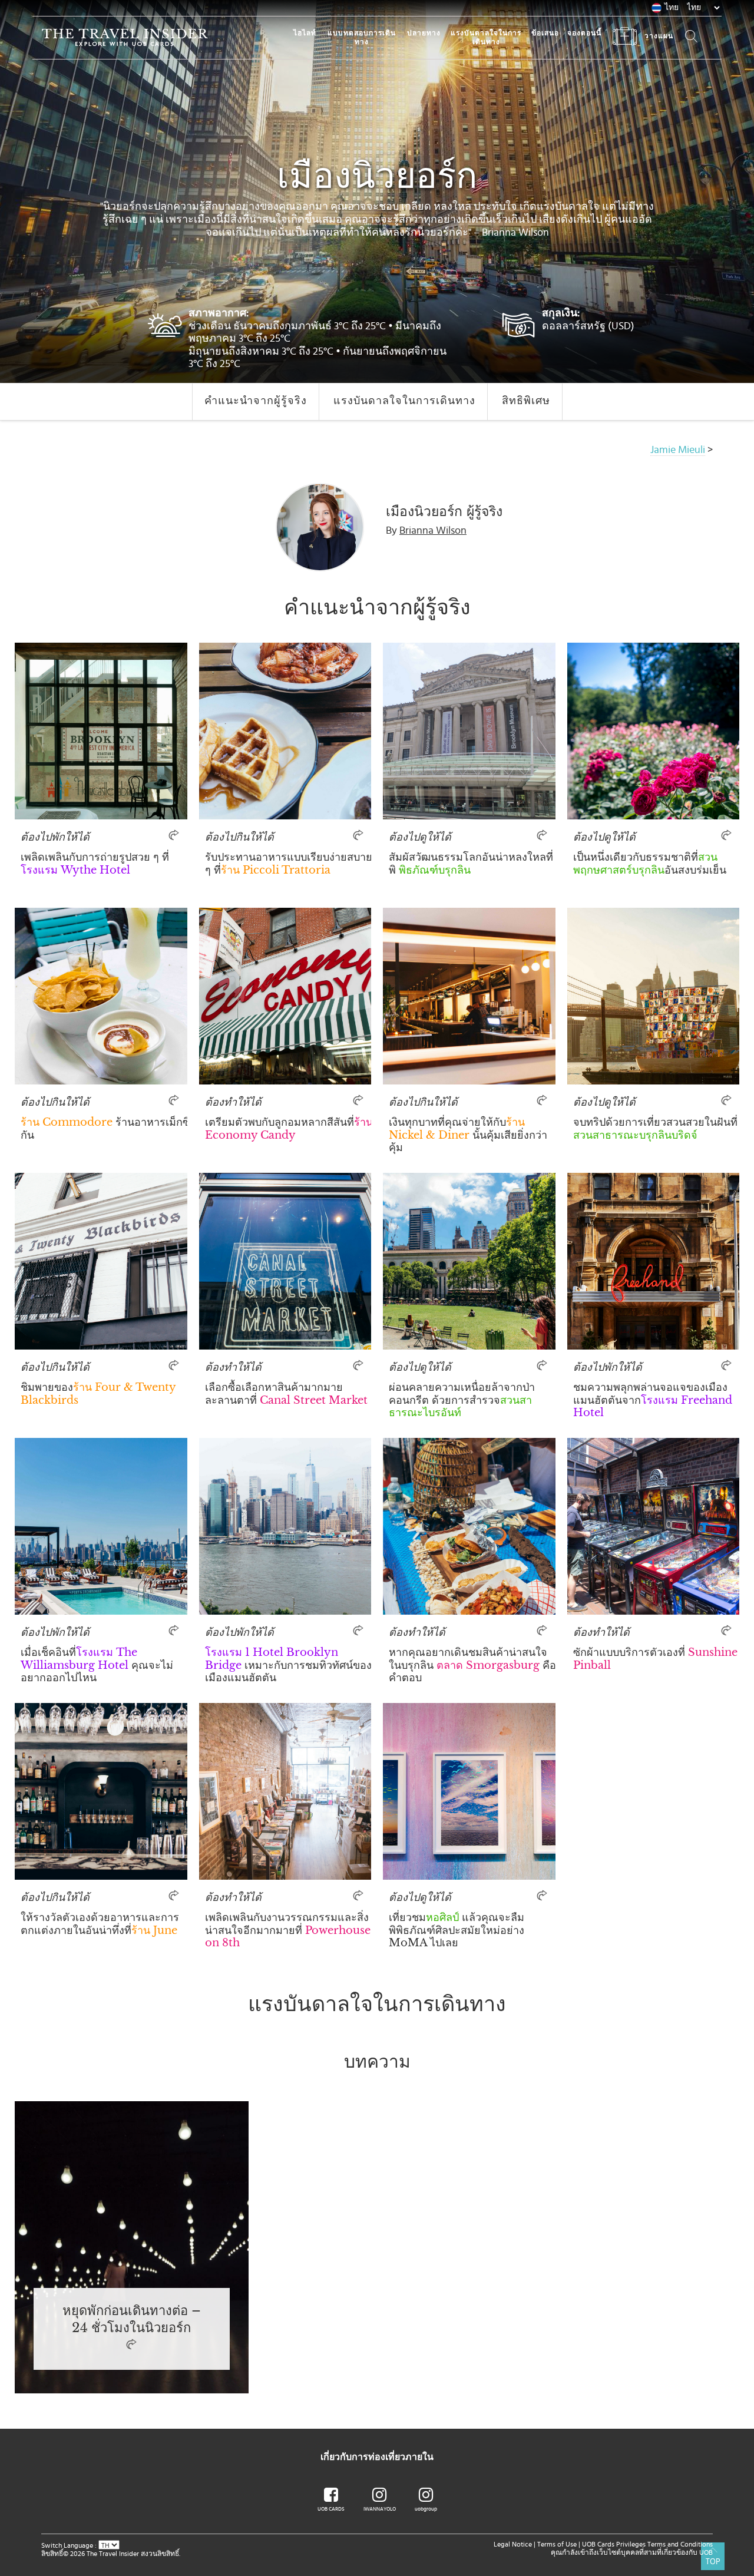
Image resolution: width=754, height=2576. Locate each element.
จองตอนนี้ (584, 33)
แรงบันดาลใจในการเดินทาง (486, 37)
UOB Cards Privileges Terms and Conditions (647, 2544)
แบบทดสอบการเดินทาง (362, 37)
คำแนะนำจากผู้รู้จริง (256, 401)
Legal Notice (513, 2544)
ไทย (672, 8)
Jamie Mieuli (678, 450)
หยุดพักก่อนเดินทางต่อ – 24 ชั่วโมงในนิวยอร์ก (131, 2319)
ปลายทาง (424, 33)
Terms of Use (557, 2544)
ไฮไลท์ (305, 33)
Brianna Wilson (433, 531)
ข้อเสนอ (545, 33)
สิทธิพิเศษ (526, 401)
